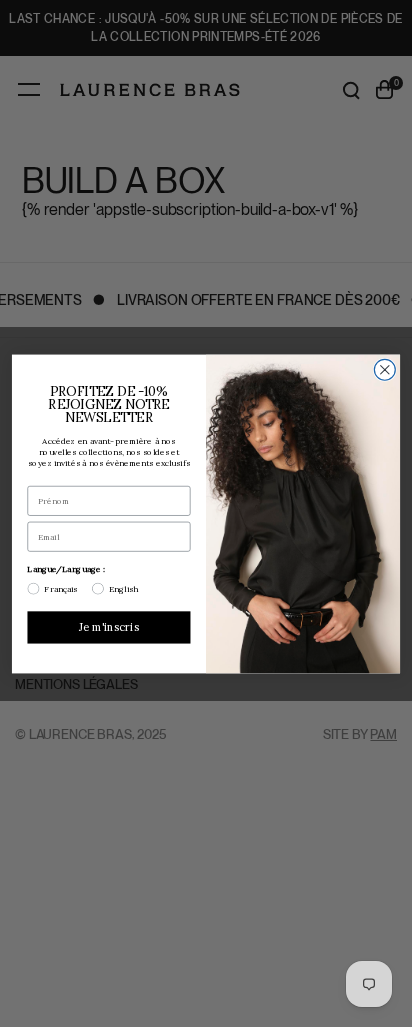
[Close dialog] (384, 369)
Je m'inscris (109, 627)
